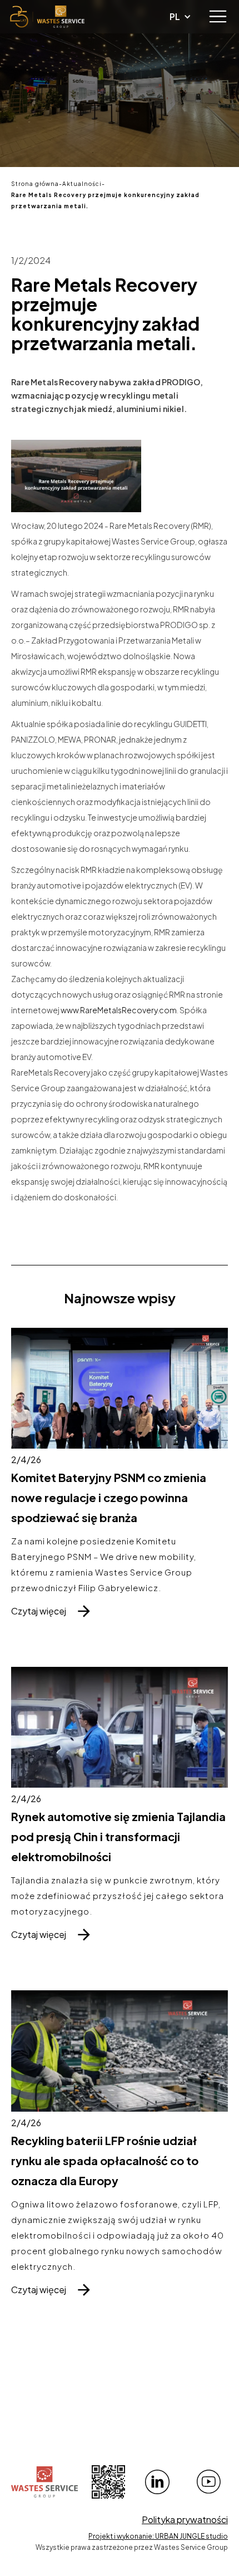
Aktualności (82, 184)
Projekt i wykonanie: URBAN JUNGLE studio (158, 2536)
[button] (218, 17)
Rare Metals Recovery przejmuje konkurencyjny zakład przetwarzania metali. (105, 200)
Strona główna (35, 184)
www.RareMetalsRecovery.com (119, 1010)
